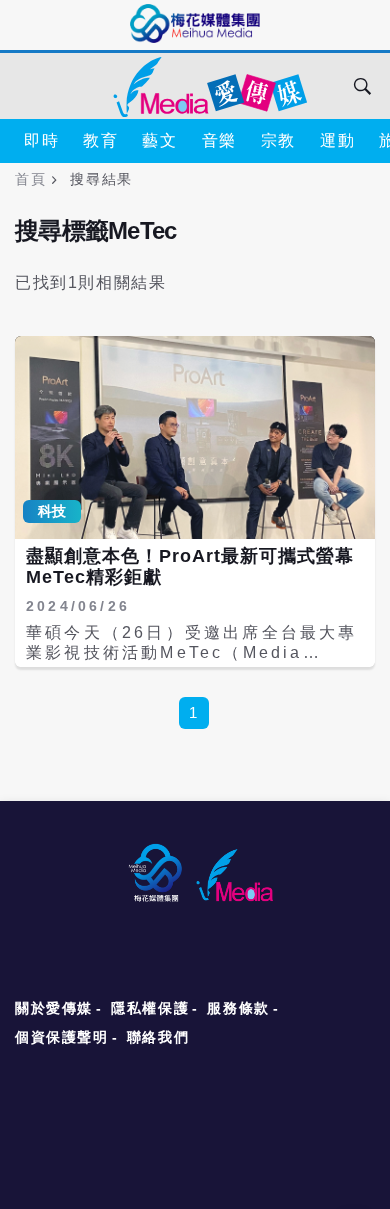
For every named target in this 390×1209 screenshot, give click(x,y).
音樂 (219, 140)
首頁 (30, 179)
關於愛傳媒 (54, 1008)
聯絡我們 (158, 1037)
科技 (52, 511)
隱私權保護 (150, 1008)
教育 (100, 140)
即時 (41, 140)
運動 (337, 140)
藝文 (159, 140)
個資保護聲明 (62, 1037)
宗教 (278, 140)
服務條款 (238, 1008)
